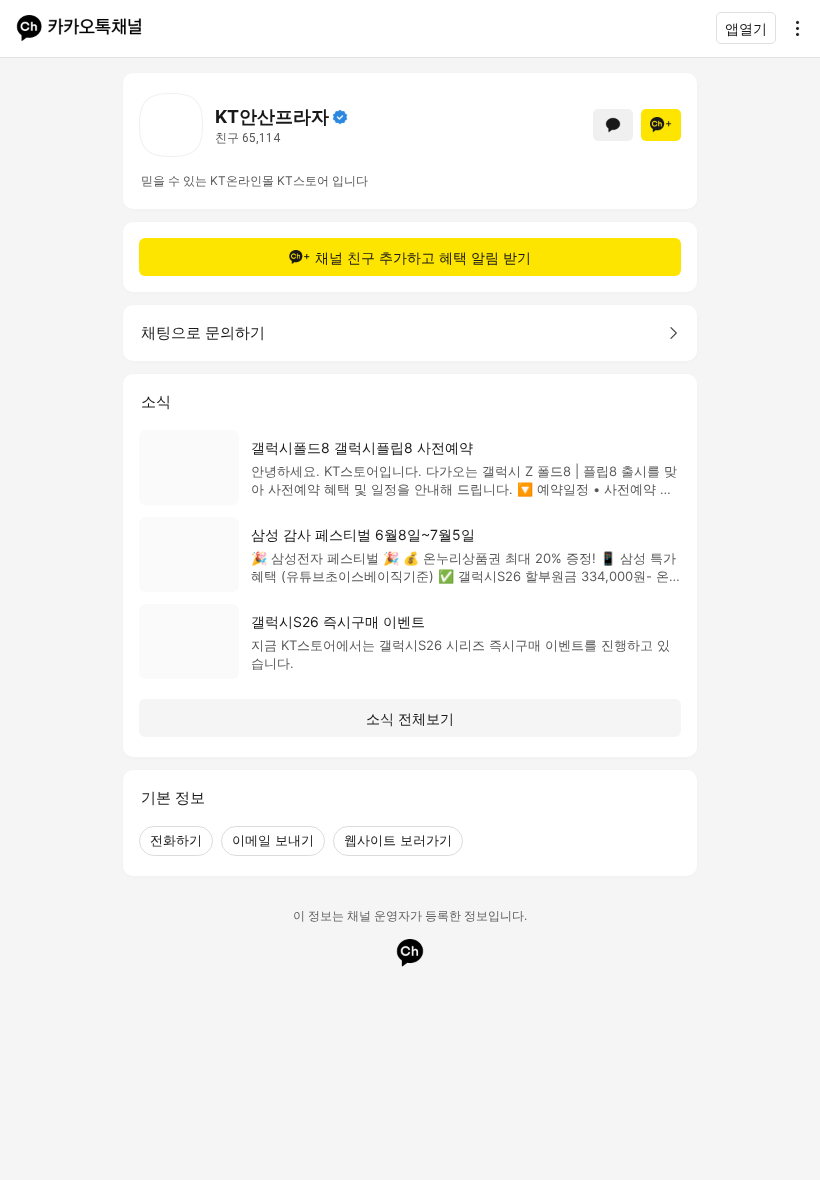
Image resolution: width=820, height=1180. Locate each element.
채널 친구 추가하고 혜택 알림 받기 (423, 257)
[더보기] (792, 28)
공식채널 (340, 117)
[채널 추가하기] (661, 125)
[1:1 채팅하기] (613, 125)
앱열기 (746, 28)
